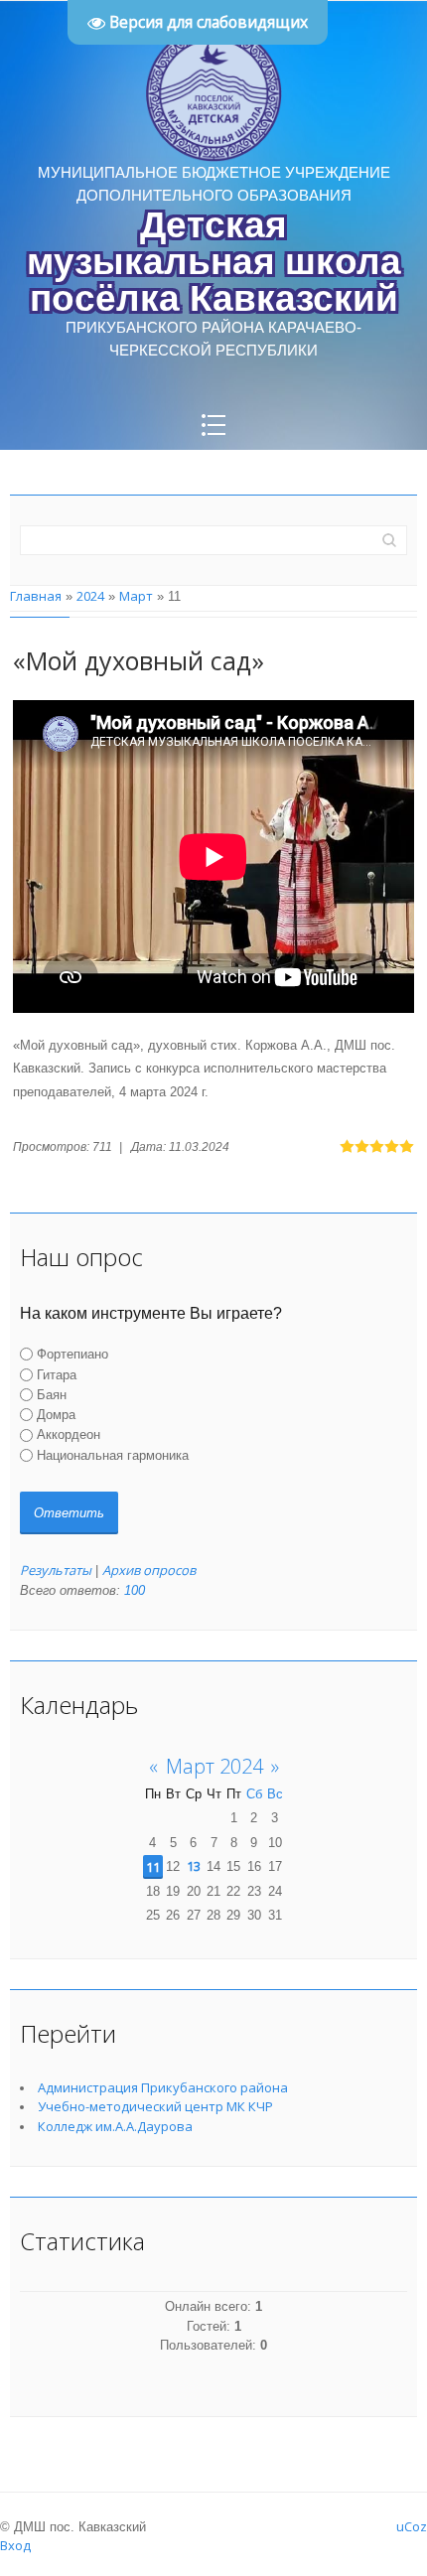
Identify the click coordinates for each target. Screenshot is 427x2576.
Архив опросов (149, 1570)
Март (136, 596)
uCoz (412, 2526)
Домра (56, 1415)
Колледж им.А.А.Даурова (115, 2126)
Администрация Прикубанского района (163, 2087)
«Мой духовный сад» (139, 660)
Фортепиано (72, 1354)
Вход (15, 2545)
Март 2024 (214, 1766)
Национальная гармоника (113, 1455)
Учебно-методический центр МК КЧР (155, 2106)
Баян (52, 1395)
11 (153, 1867)
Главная (36, 596)
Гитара (57, 1374)
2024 (90, 596)
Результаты (56, 1570)
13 (194, 1866)
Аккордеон (69, 1434)
